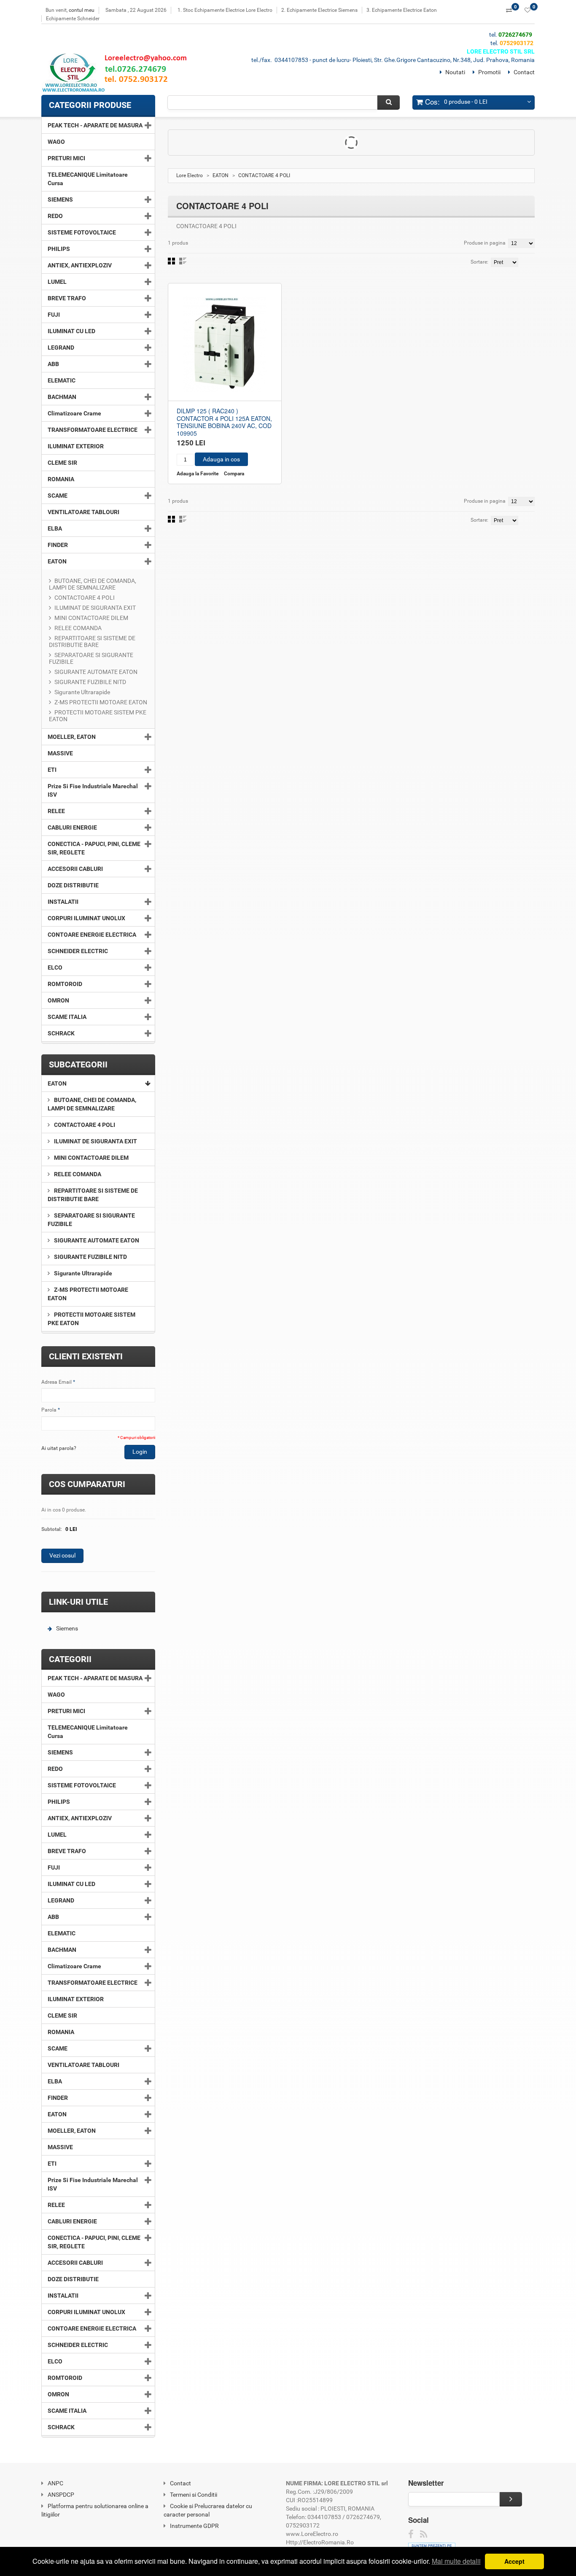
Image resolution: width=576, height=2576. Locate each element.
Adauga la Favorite (198, 474)
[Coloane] (171, 261)
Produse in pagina (485, 243)
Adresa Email (57, 1382)
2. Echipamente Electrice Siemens (319, 10)
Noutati (455, 72)
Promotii (489, 72)
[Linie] (183, 261)
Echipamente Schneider (73, 19)
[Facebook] (411, 2534)
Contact (524, 72)
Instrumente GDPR (194, 2526)
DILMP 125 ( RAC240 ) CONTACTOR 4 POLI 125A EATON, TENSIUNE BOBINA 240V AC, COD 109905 (224, 422)
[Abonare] (511, 2499)
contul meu (82, 10)
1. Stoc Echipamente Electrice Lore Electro (225, 10)
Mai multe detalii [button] (456, 2561)
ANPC (55, 2483)
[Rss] (424, 2534)
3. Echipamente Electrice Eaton (402, 10)
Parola (49, 1410)
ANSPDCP (61, 2495)
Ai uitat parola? (59, 1448)
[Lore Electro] (118, 74)
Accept (514, 2561)
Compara (234, 474)
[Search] (389, 102)
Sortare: (479, 262)
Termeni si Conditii (194, 2495)
